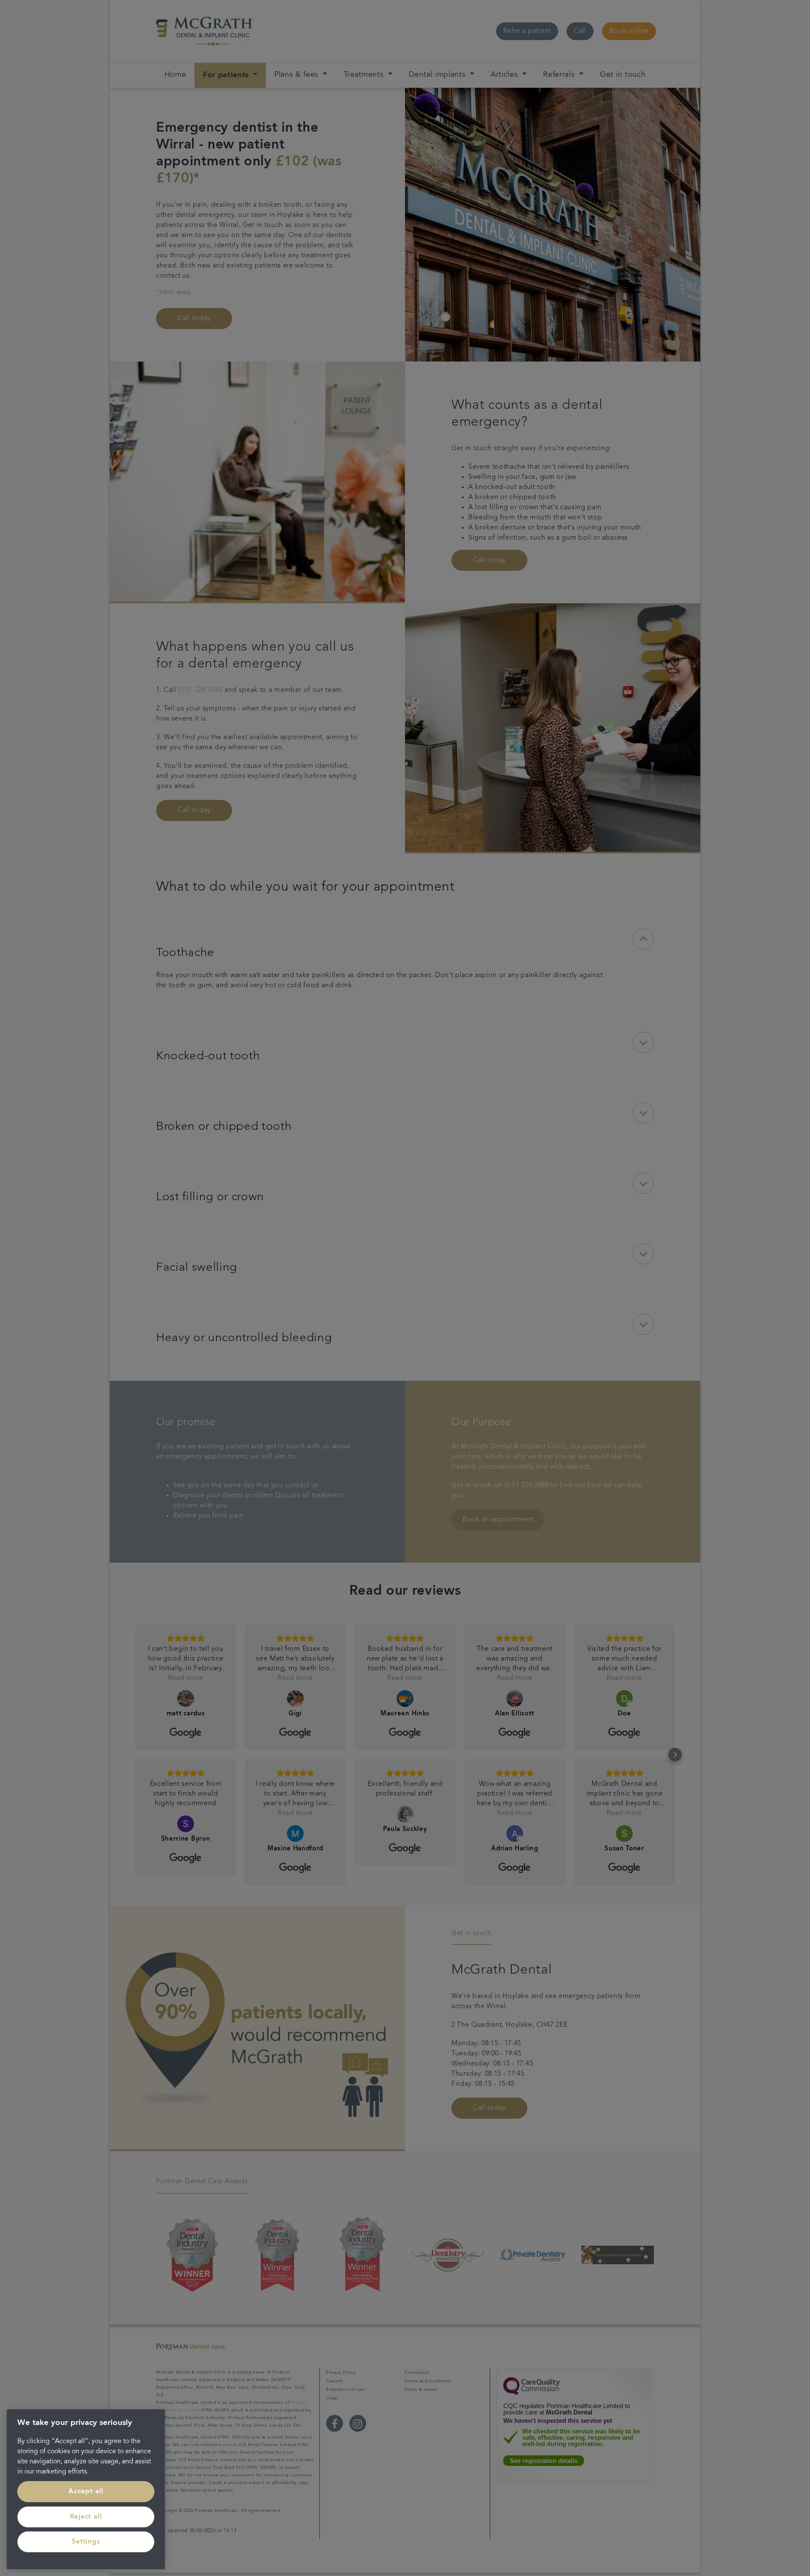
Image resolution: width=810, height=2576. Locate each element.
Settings (86, 2542)
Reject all (86, 2517)
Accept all (86, 2492)
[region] (86, 2489)
